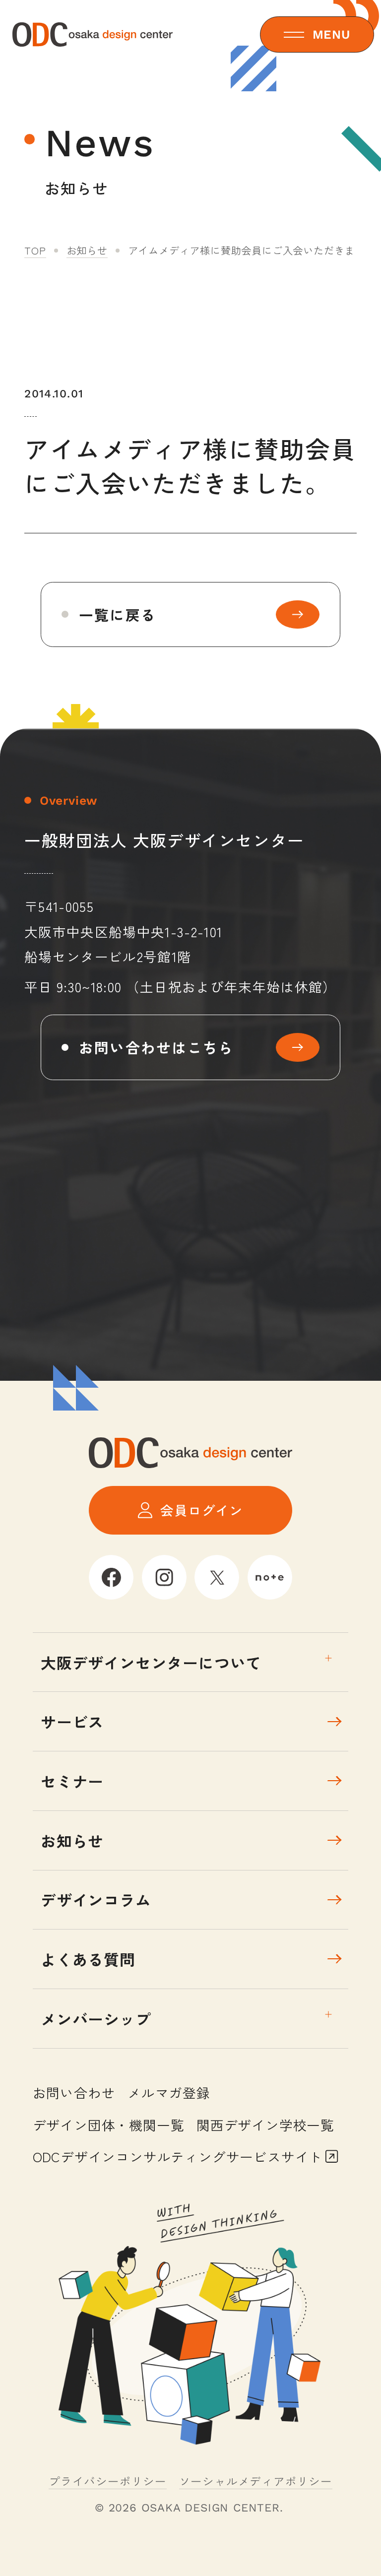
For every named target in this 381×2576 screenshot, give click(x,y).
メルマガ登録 (169, 2093)
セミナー (72, 1781)
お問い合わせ (74, 2093)
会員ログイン (202, 1510)
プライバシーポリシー (108, 2481)
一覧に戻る (118, 614)
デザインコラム (96, 1900)
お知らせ (87, 250)
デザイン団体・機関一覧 (109, 2125)
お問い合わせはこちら (157, 1047)
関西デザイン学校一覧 (265, 2125)
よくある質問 (88, 1959)
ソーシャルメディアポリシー (256, 2481)
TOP (35, 250)
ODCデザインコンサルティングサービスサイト (178, 2157)
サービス (72, 1721)
